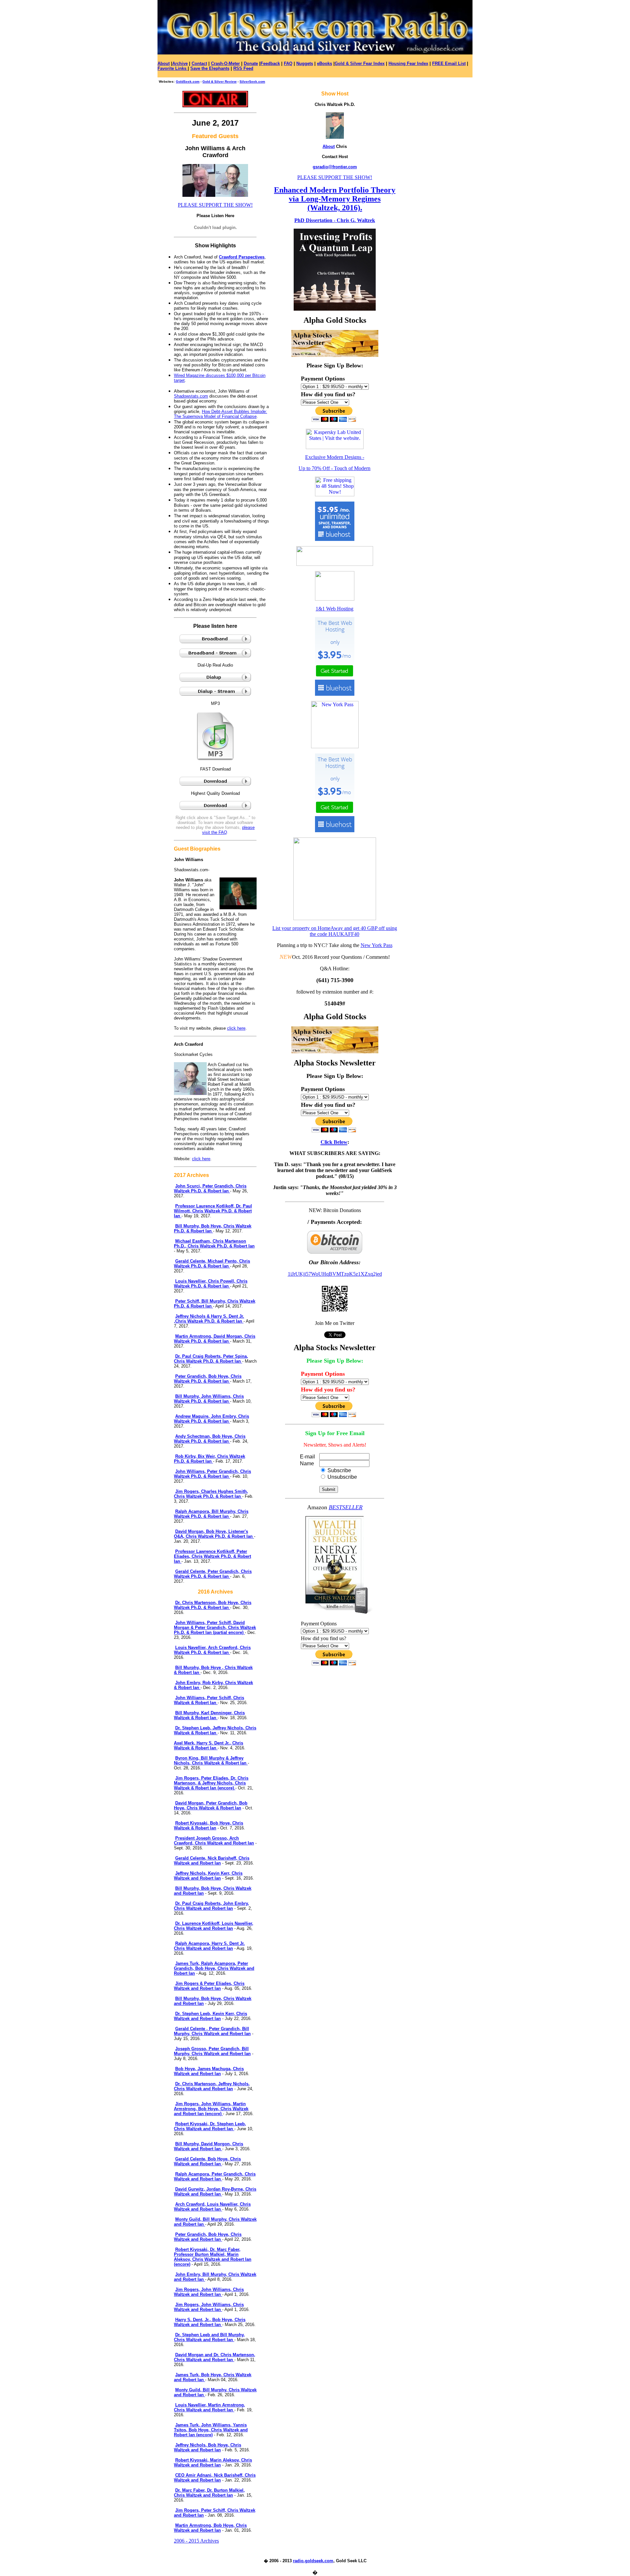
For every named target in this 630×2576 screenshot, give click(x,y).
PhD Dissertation (313, 220)
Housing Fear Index (408, 63)
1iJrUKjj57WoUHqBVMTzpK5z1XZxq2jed (335, 1274)
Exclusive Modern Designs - (335, 457)
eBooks (325, 63)
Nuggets (305, 63)
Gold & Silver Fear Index (360, 63)
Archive (180, 63)
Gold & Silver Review (220, 82)
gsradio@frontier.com (335, 167)
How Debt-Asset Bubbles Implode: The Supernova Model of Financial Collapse (220, 414)
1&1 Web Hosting (335, 609)
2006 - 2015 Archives (196, 2541)
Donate (251, 63)
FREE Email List (449, 63)
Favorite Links (173, 68)
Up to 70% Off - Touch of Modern (335, 468)
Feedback (270, 63)
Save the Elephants (210, 68)
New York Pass (377, 945)
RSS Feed (243, 68)
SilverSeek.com (252, 82)
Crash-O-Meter (225, 63)
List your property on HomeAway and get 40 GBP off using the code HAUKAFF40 (335, 931)
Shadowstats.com (191, 396)
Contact (199, 63)
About (164, 63)
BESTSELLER (346, 1507)
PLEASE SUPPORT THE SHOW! (215, 205)
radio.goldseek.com (313, 2561)
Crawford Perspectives (242, 257)
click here (236, 1028)
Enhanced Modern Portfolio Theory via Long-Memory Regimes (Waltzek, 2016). (335, 199)
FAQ (288, 63)
